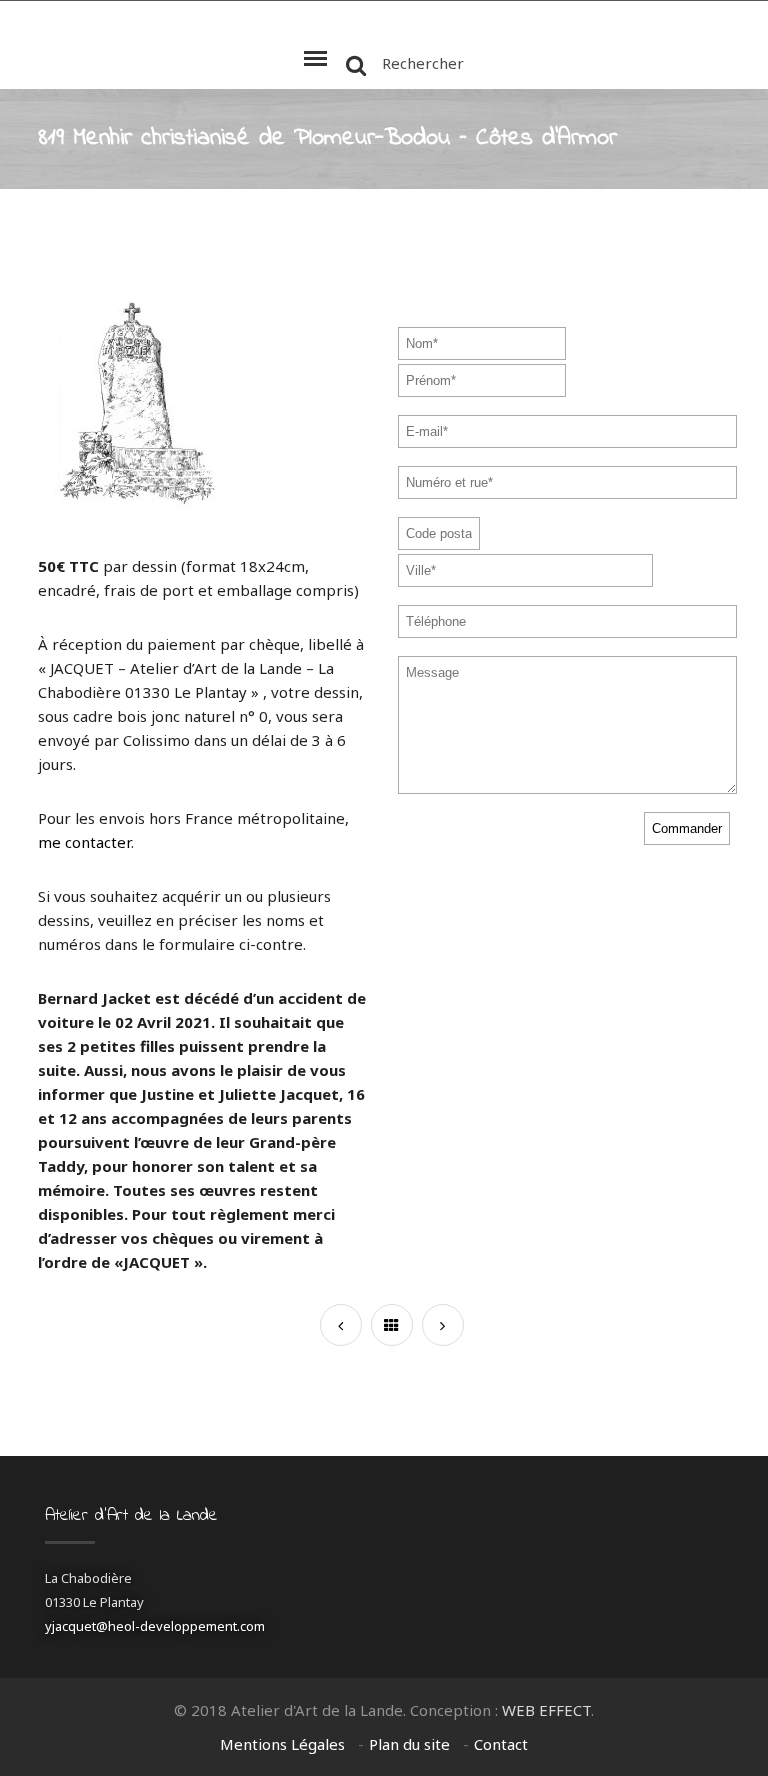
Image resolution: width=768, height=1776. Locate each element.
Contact (501, 1744)
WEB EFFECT (546, 1710)
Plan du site (409, 1744)
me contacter (84, 842)
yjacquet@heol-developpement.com (155, 1626)
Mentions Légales (282, 1744)
